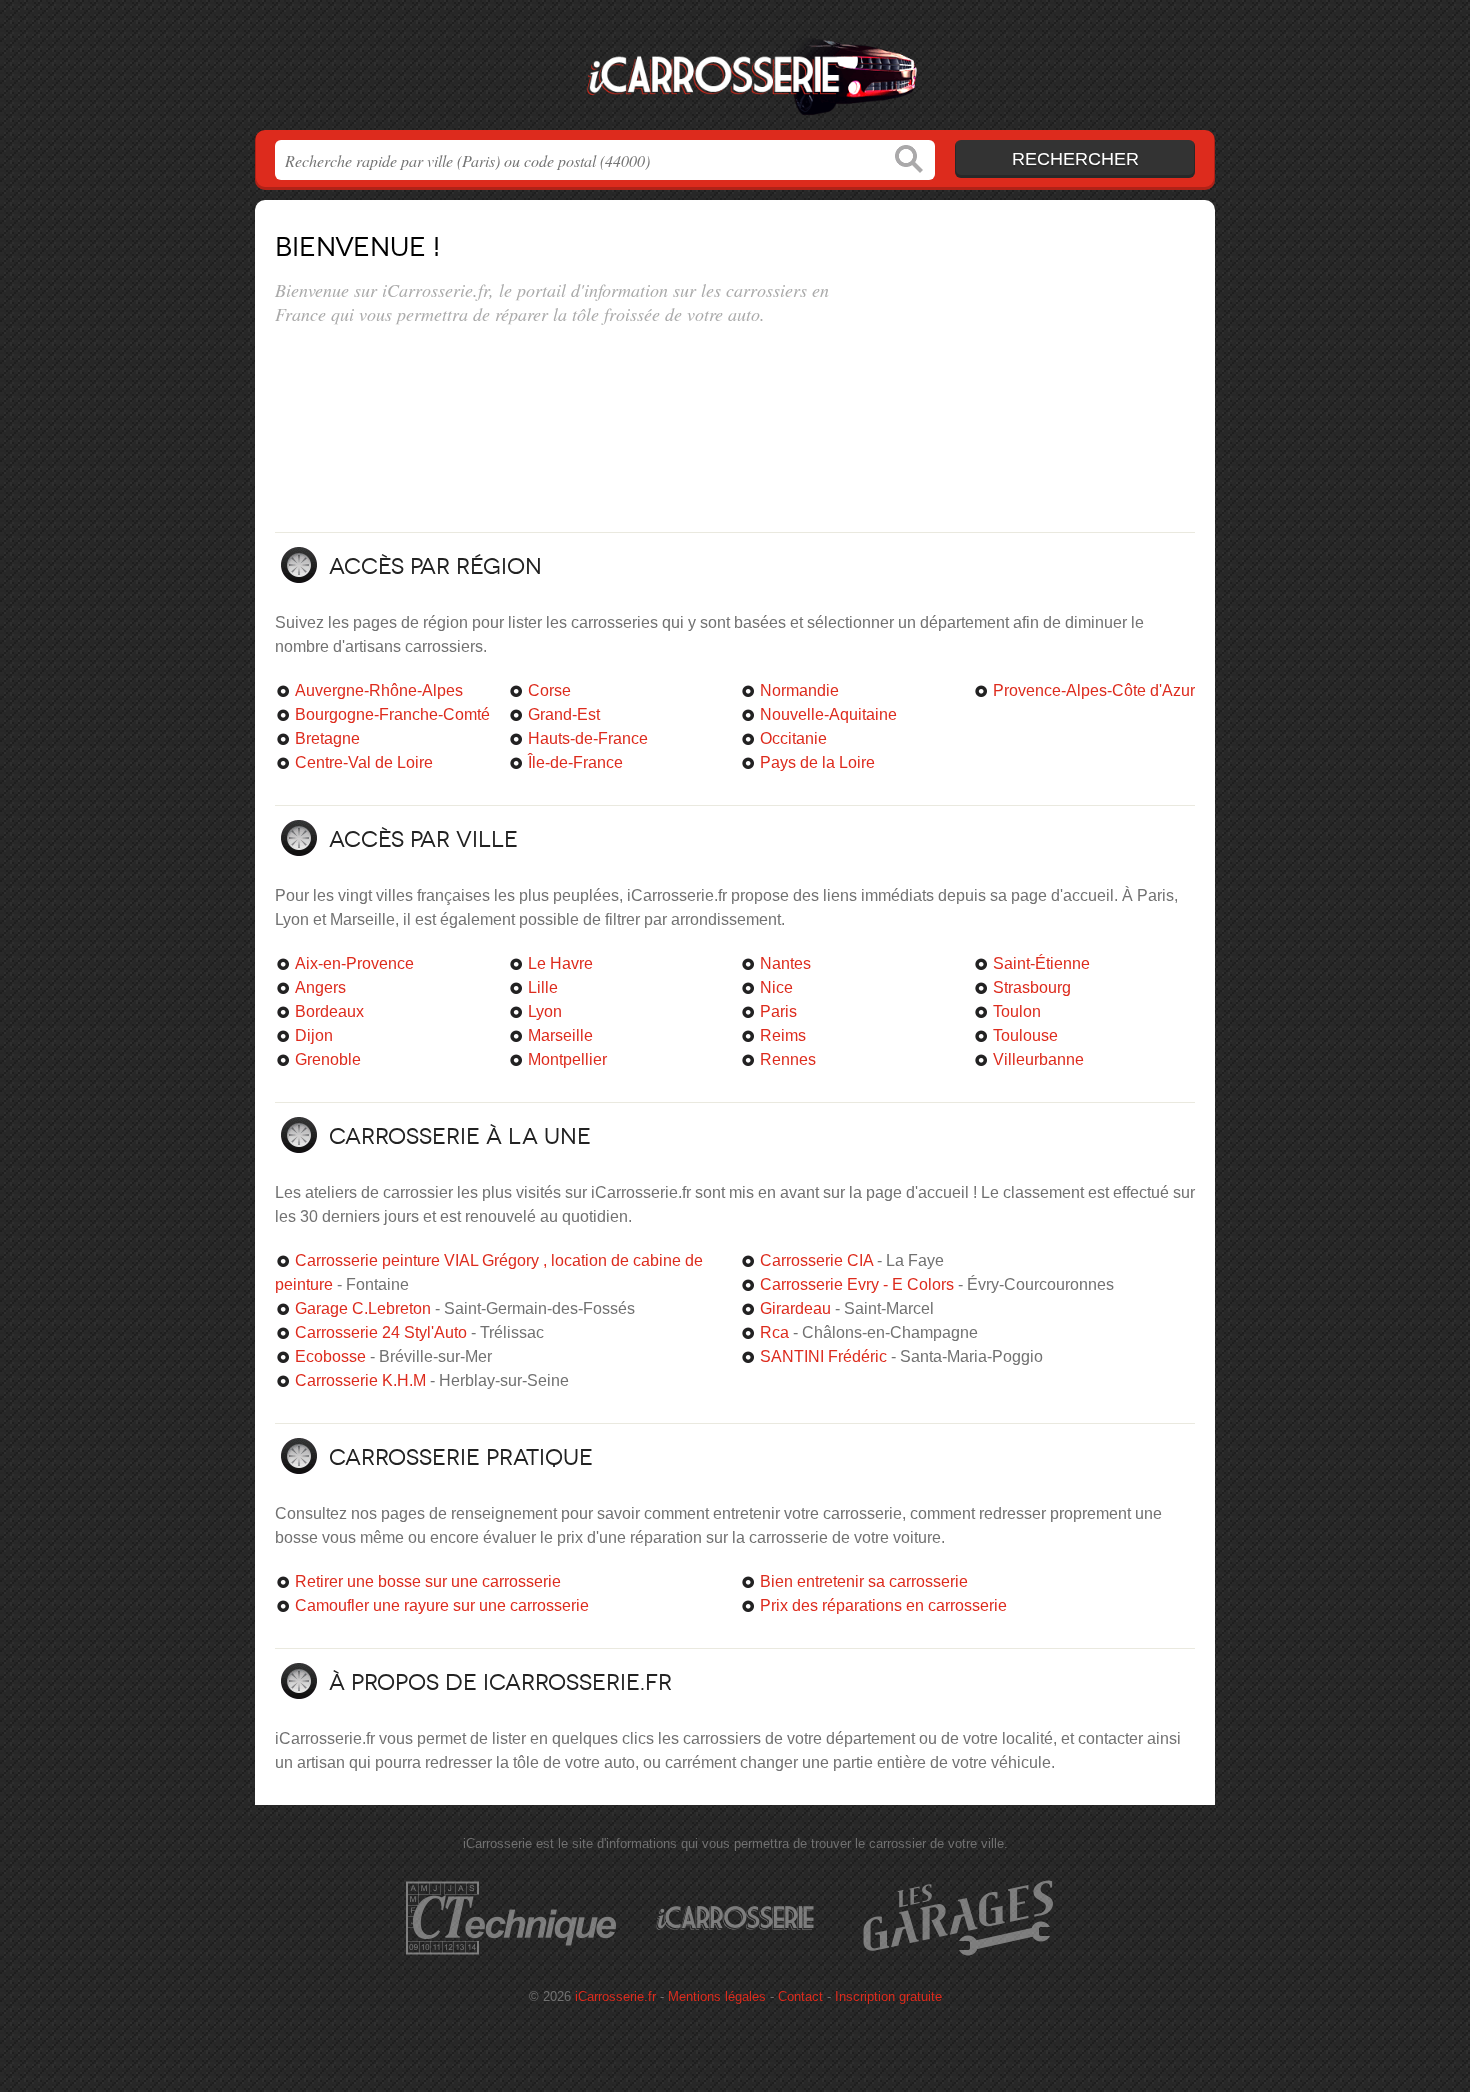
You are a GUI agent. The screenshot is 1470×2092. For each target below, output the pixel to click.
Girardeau (795, 1308)
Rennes (788, 1059)
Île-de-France (575, 762)
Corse (549, 690)
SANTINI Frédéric (823, 1356)
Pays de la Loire (817, 762)
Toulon (1017, 1011)
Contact (800, 1996)
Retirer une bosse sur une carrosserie (428, 1581)
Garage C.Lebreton (363, 1308)
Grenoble (328, 1059)
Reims (783, 1035)
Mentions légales (717, 1996)
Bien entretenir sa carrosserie (864, 1581)
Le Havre (560, 963)
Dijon (314, 1035)
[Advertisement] (1027, 362)
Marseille (560, 1035)
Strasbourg (1032, 987)
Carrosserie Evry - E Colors (857, 1284)
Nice (776, 987)
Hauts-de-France (588, 738)
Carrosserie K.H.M (360, 1380)
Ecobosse (330, 1356)
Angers (320, 987)
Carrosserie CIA (816, 1260)
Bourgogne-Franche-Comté (392, 714)
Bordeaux (329, 1011)
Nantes (785, 963)
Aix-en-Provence (354, 963)
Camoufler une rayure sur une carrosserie (442, 1605)
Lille (543, 987)
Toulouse (1025, 1035)
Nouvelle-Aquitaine (828, 714)
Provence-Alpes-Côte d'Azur (1094, 690)
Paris (778, 1011)
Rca (774, 1332)
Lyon (545, 1011)
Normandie (799, 690)
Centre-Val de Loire (364, 762)
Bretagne (327, 738)
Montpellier (567, 1059)
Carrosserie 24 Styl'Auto (381, 1332)
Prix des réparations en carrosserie (883, 1605)
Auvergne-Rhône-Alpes (379, 690)
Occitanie (793, 738)
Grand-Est (564, 714)
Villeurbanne (1038, 1059)
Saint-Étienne (1041, 963)
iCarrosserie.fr (735, 71)
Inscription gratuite (888, 1996)
